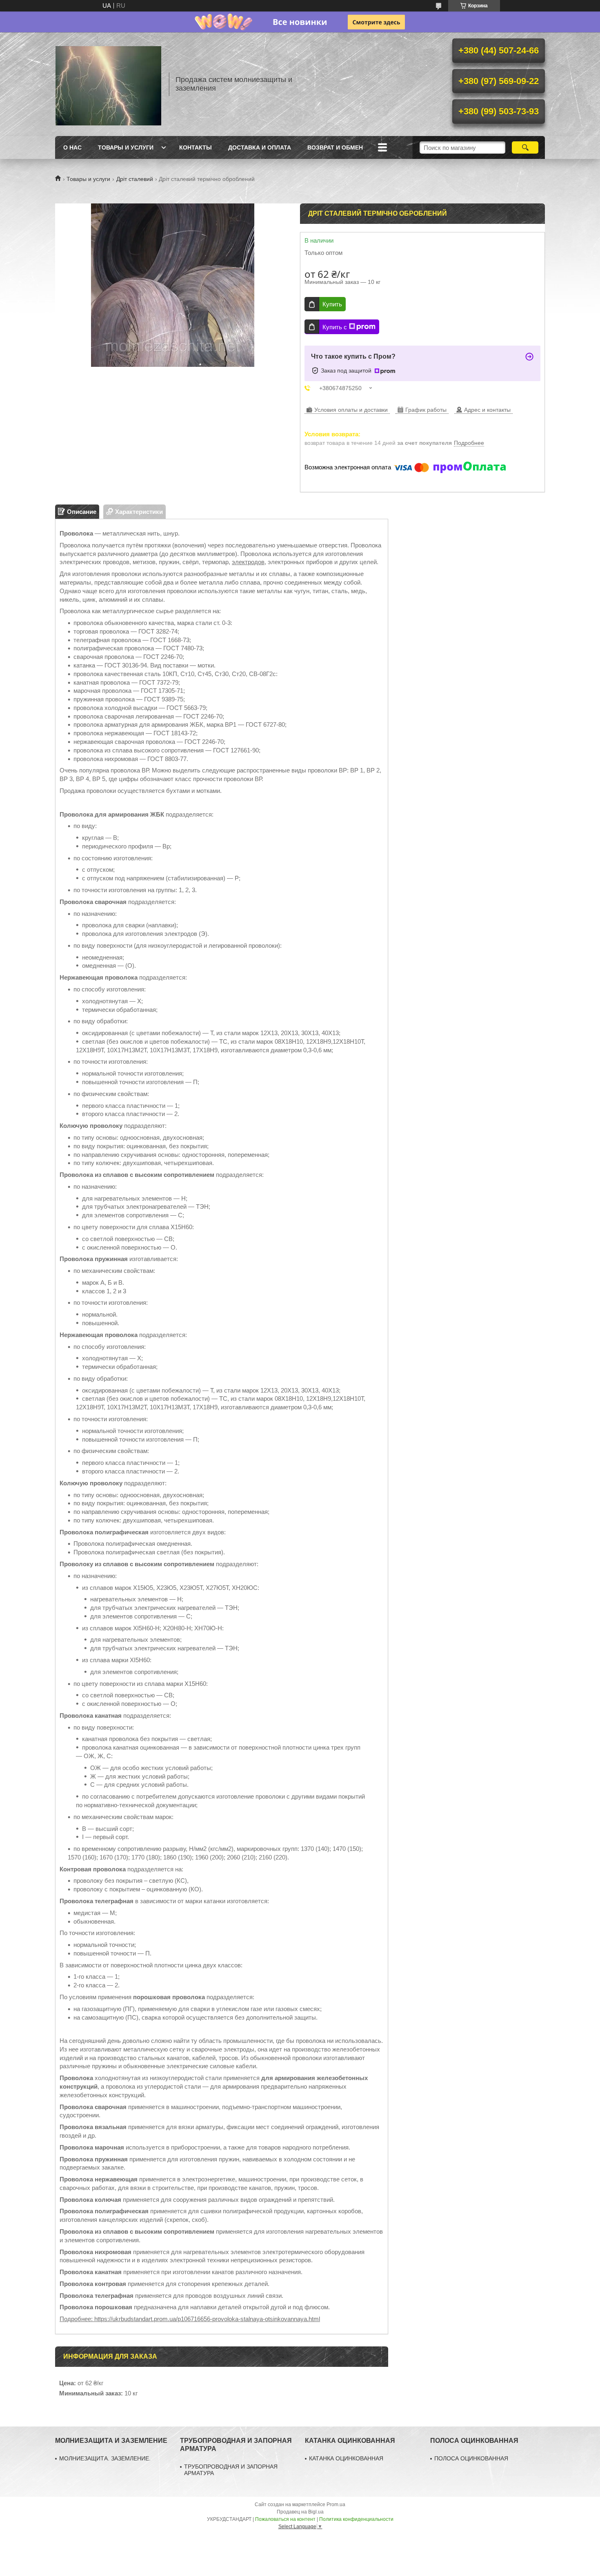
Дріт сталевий (135, 179)
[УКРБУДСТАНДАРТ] (108, 84)
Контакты (196, 147)
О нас (72, 147)
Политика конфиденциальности (356, 2519)
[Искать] (525, 147)
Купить (332, 304)
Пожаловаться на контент (285, 2519)
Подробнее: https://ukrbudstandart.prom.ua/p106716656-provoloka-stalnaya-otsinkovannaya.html (190, 2319)
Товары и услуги (126, 147)
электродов (248, 562)
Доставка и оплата (260, 147)
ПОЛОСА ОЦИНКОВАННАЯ (471, 2458)
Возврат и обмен (335, 147)
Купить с (335, 327)
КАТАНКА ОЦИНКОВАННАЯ (346, 2458)
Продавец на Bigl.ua (300, 2512)
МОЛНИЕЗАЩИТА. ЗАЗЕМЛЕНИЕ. (105, 2458)
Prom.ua (336, 2505)
